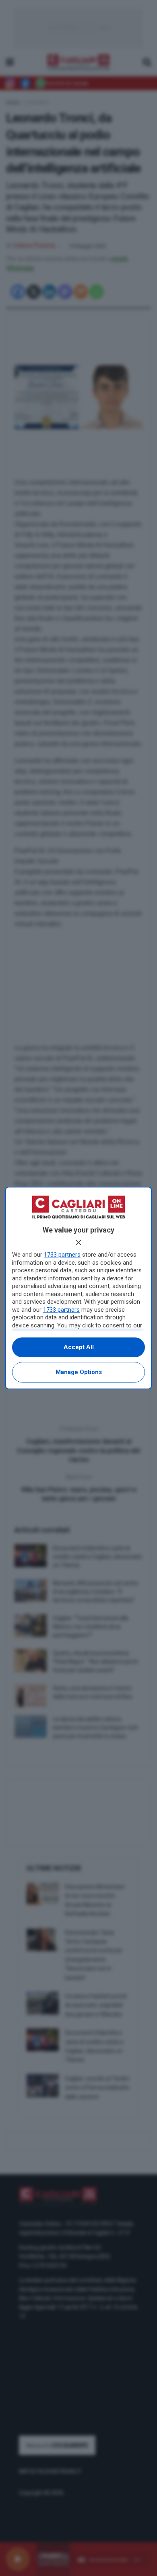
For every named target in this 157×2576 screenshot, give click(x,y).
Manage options (79, 1372)
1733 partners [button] (62, 1255)
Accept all (79, 1347)
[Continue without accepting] (78, 1243)
